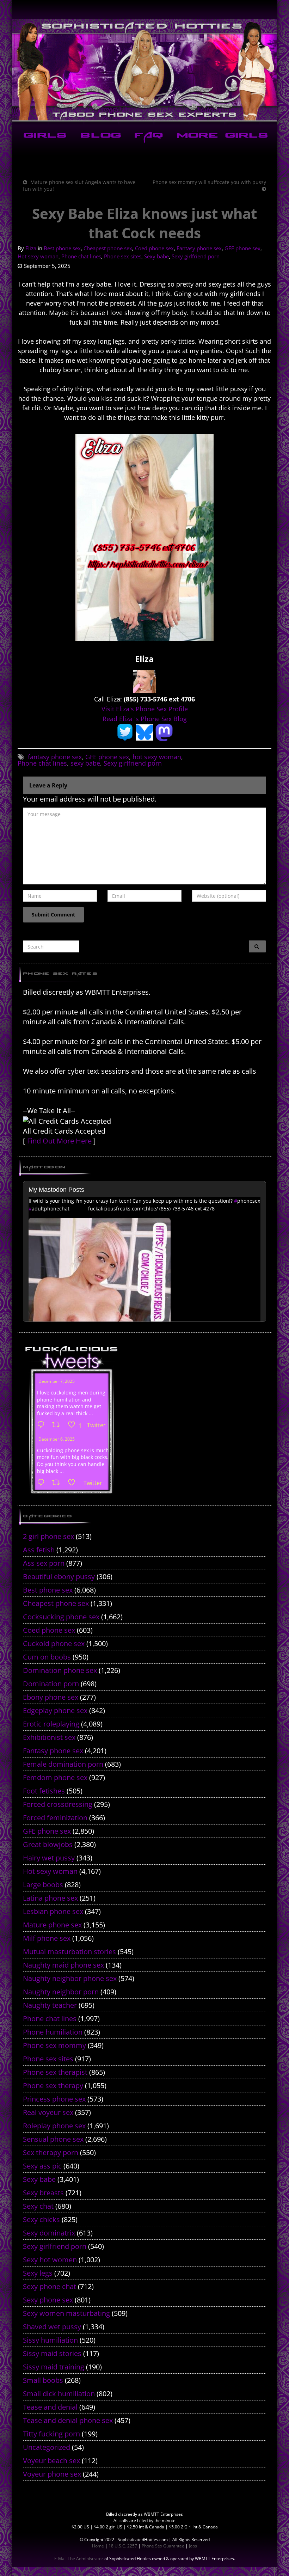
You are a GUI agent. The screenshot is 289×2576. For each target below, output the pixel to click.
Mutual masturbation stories (69, 1952)
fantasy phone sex (55, 757)
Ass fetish (39, 1550)
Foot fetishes (44, 1791)
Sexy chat (38, 2206)
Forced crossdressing (58, 1804)
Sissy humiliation (50, 2340)
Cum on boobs (47, 1657)
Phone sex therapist (55, 2072)
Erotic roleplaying (51, 1724)
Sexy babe (156, 256)
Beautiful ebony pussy (59, 1577)
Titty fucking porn (51, 2434)
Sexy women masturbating (66, 2313)
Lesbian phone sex (53, 1911)
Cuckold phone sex (54, 1643)
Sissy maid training (54, 2367)
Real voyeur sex (48, 2112)
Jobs (193, 2546)
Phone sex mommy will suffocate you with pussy (209, 182)
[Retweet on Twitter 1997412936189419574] (58, 1483)
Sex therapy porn (51, 2152)
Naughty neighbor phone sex (70, 1978)
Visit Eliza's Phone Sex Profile (145, 709)
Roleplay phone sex (54, 2126)
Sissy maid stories (52, 2353)
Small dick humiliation (59, 2394)
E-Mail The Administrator (79, 2559)
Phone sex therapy (53, 2086)
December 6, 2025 (57, 1439)
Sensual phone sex (53, 2139)
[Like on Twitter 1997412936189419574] (74, 1483)
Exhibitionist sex (49, 1737)
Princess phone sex (54, 2099)
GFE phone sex (242, 248)
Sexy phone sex (48, 2300)
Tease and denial (50, 2407)
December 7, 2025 (57, 1381)
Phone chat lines (81, 256)
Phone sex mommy (54, 2045)
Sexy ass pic (42, 2166)
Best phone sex (62, 248)
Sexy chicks (41, 2219)
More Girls (221, 136)
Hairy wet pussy (49, 1858)
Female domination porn (63, 1764)
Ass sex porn (44, 1563)
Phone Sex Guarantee (163, 2546)
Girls (44, 136)
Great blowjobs (48, 1844)
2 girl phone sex (48, 1536)
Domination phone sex (60, 1670)
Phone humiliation (53, 2032)
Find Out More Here (59, 1141)
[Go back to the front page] (144, 70)
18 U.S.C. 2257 (123, 2546)
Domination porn (51, 1684)
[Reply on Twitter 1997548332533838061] (43, 1425)
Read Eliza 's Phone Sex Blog (145, 719)
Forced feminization (55, 1818)
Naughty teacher (50, 2005)
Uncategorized (47, 2447)
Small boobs (43, 2380)
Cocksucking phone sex (61, 1617)
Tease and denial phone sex (68, 2420)
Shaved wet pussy (52, 2327)
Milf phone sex (47, 1938)
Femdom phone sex (55, 1777)
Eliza (31, 248)
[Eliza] (144, 681)
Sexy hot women (50, 2260)
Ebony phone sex (51, 1697)
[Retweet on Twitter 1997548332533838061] (58, 1425)
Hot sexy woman (38, 256)
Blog (99, 136)
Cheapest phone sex (108, 248)
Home (98, 2546)
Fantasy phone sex (199, 248)
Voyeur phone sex (52, 2474)
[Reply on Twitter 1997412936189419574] (43, 1483)
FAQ (147, 136)
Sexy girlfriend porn (196, 256)
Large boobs (43, 1885)
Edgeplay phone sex (55, 1710)
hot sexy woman (157, 757)
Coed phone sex (154, 248)
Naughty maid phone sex (63, 1965)
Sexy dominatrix (49, 2233)
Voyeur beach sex (51, 2461)
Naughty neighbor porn (61, 1992)
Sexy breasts (43, 2193)
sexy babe (85, 763)
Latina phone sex (50, 1898)
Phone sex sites (123, 256)
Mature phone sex (52, 1925)
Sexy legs (38, 2273)
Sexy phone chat (50, 2286)
